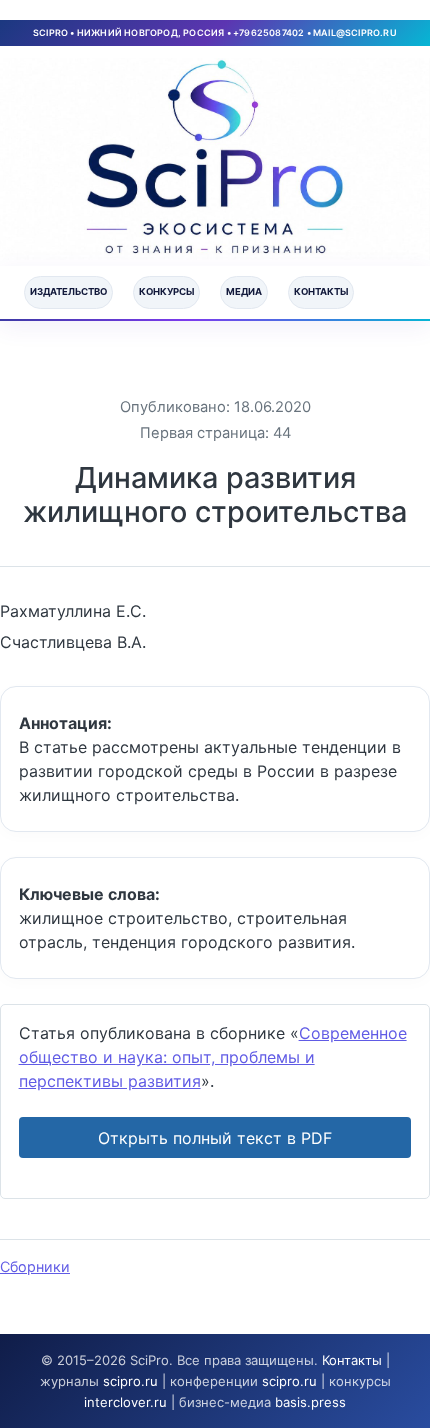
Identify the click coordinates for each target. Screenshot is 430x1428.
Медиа (244, 291)
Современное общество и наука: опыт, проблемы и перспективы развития (213, 1057)
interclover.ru (125, 1402)
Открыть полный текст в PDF (215, 1138)
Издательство (68, 291)
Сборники (35, 1266)
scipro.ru (130, 1381)
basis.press (310, 1402)
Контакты (321, 291)
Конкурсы (166, 291)
